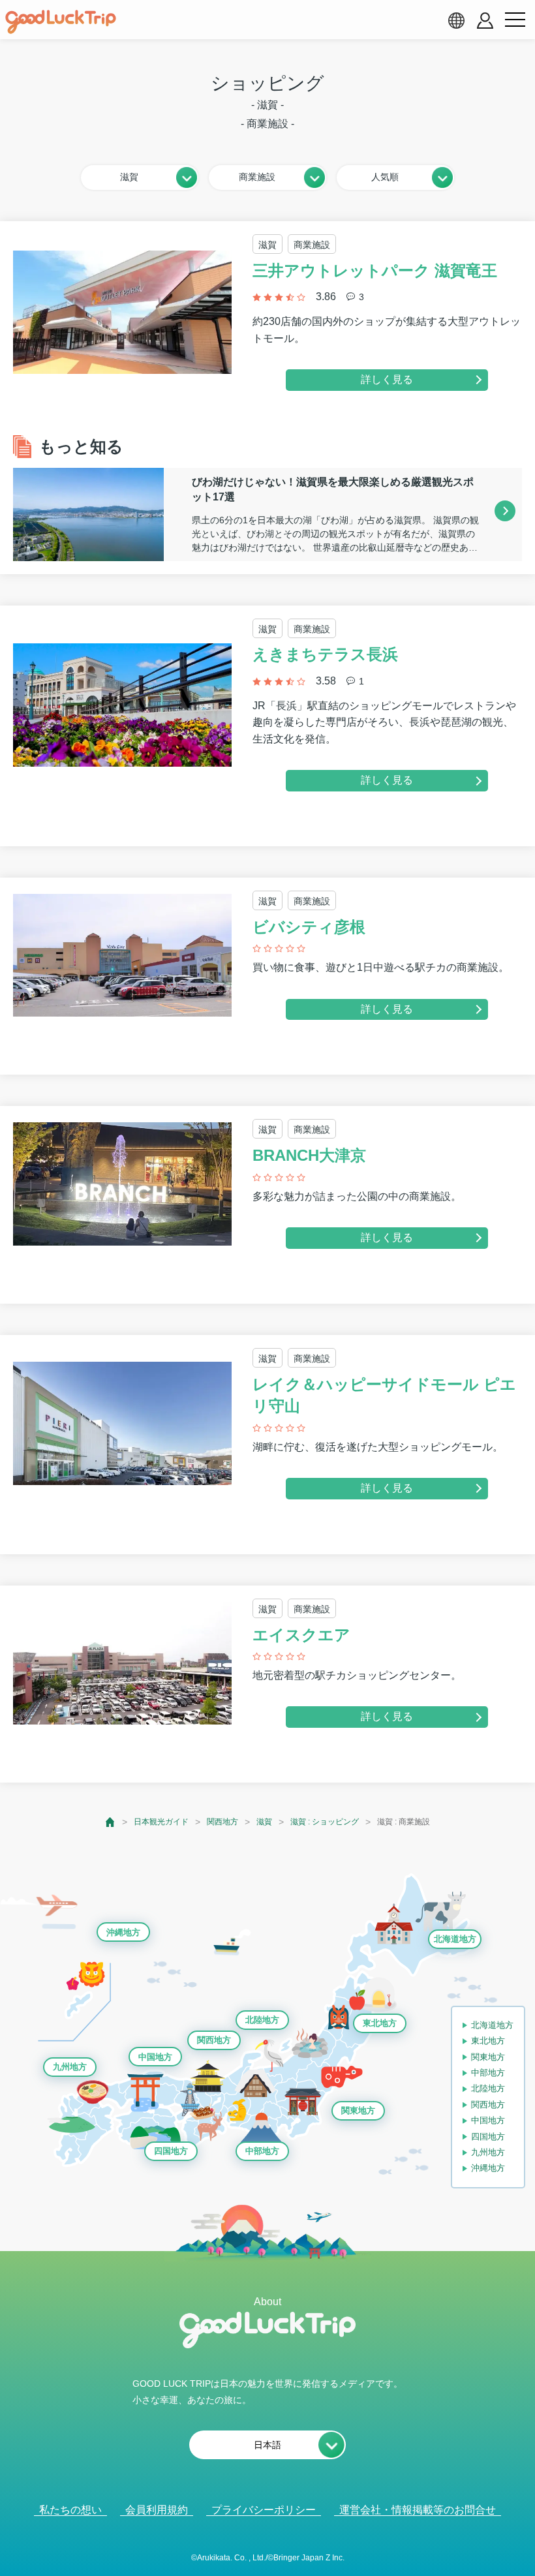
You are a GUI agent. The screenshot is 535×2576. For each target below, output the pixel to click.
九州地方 (70, 2067)
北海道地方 (455, 1939)
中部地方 (262, 2151)
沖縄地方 (123, 1932)
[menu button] (515, 20)
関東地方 (358, 2110)
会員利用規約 (157, 2510)
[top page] (111, 1822)
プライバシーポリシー (264, 2510)
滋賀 (264, 1822)
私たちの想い (70, 2510)
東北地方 (380, 2023)
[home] (61, 22)
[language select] (456, 20)
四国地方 (171, 2151)
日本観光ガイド (161, 1822)
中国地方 (155, 2057)
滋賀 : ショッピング (325, 1822)
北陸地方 (262, 2020)
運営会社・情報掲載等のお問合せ (418, 2510)
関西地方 (222, 1822)
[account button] (485, 21)
